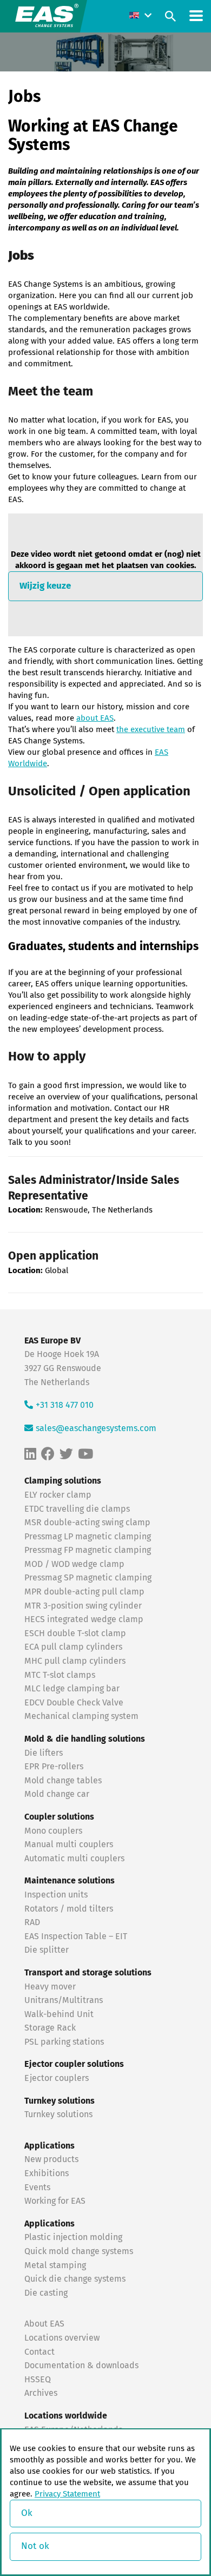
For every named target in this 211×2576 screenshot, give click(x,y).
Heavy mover (51, 1987)
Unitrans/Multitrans (64, 2000)
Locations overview (62, 2338)
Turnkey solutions (58, 2114)
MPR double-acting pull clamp (84, 1592)
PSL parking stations (64, 2042)
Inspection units (56, 1895)
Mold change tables (63, 1781)
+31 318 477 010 (65, 1405)
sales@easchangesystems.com (96, 1428)
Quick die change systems (75, 2279)
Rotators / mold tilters (69, 1909)
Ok (27, 2514)
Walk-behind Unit (59, 2014)
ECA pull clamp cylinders (73, 1647)
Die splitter (47, 1950)
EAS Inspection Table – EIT (76, 1936)
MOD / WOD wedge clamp (74, 1564)
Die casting (46, 2293)
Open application (53, 1257)
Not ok (35, 2547)
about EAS (95, 718)
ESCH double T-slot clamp (75, 1633)
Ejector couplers (57, 2078)
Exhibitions (47, 2173)
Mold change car (57, 1794)
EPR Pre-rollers (54, 1767)
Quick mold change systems (79, 2251)
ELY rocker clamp (58, 1495)
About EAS (44, 2324)
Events (38, 2188)
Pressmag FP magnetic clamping (88, 1550)
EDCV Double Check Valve (74, 1703)
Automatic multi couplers (74, 1859)
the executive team (151, 730)
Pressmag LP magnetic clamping (88, 1537)
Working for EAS (55, 2201)
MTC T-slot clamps (60, 1675)
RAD (32, 1922)
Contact (39, 2352)
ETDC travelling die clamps (77, 1509)
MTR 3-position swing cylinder (83, 1606)
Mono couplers (53, 1831)
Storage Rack (50, 2028)
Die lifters (44, 1753)
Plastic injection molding (73, 2237)
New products (52, 2159)
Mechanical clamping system (81, 1716)
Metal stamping (55, 2265)
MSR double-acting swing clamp (87, 1523)
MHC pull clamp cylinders (75, 1661)
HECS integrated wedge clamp (84, 1619)
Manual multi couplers (69, 1844)
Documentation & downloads (81, 2366)
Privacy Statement (67, 2494)
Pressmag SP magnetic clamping (88, 1578)
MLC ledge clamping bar (72, 1689)
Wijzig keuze (45, 586)
